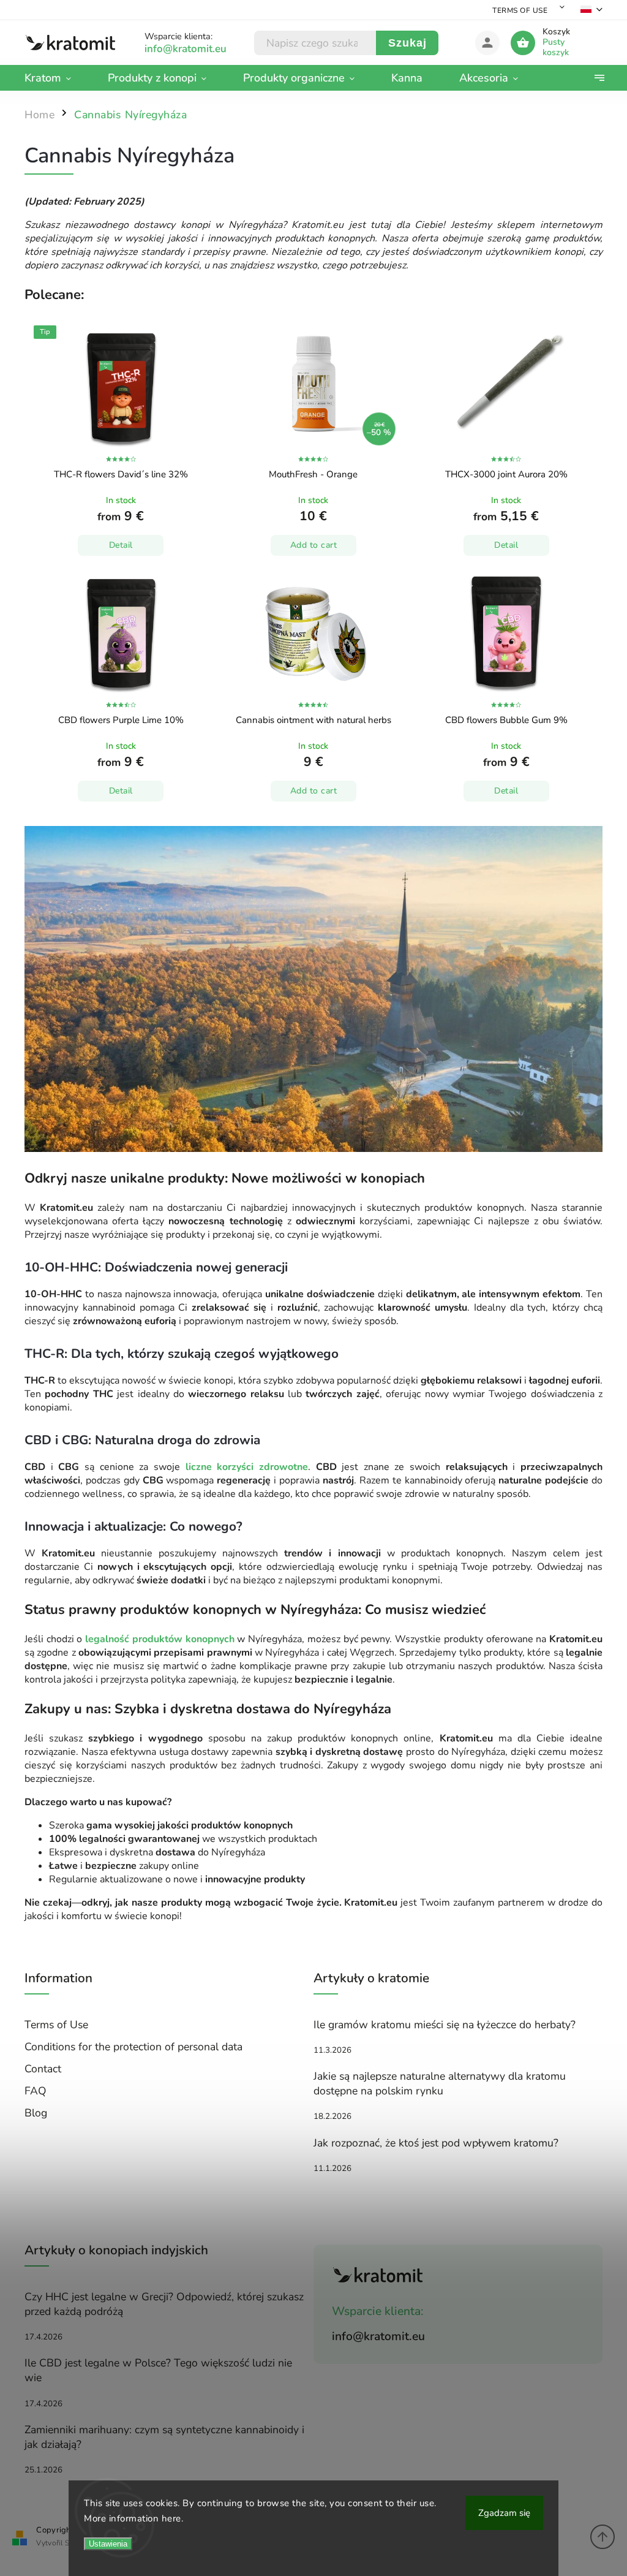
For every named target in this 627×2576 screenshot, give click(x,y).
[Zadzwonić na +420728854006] (199, 49)
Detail (121, 545)
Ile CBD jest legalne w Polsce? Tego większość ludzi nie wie (158, 2370)
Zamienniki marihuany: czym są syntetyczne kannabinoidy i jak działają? (164, 2437)
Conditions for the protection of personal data (133, 2047)
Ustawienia (108, 2544)
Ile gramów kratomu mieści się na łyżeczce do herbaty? (445, 2025)
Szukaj (407, 43)
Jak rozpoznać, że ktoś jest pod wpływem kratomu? (436, 2143)
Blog (36, 2113)
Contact (43, 2069)
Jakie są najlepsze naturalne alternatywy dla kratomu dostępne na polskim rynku (440, 2083)
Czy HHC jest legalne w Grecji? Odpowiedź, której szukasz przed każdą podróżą (164, 2304)
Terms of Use (520, 10)
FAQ (36, 2091)
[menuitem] (57, 78)
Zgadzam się (504, 2513)
